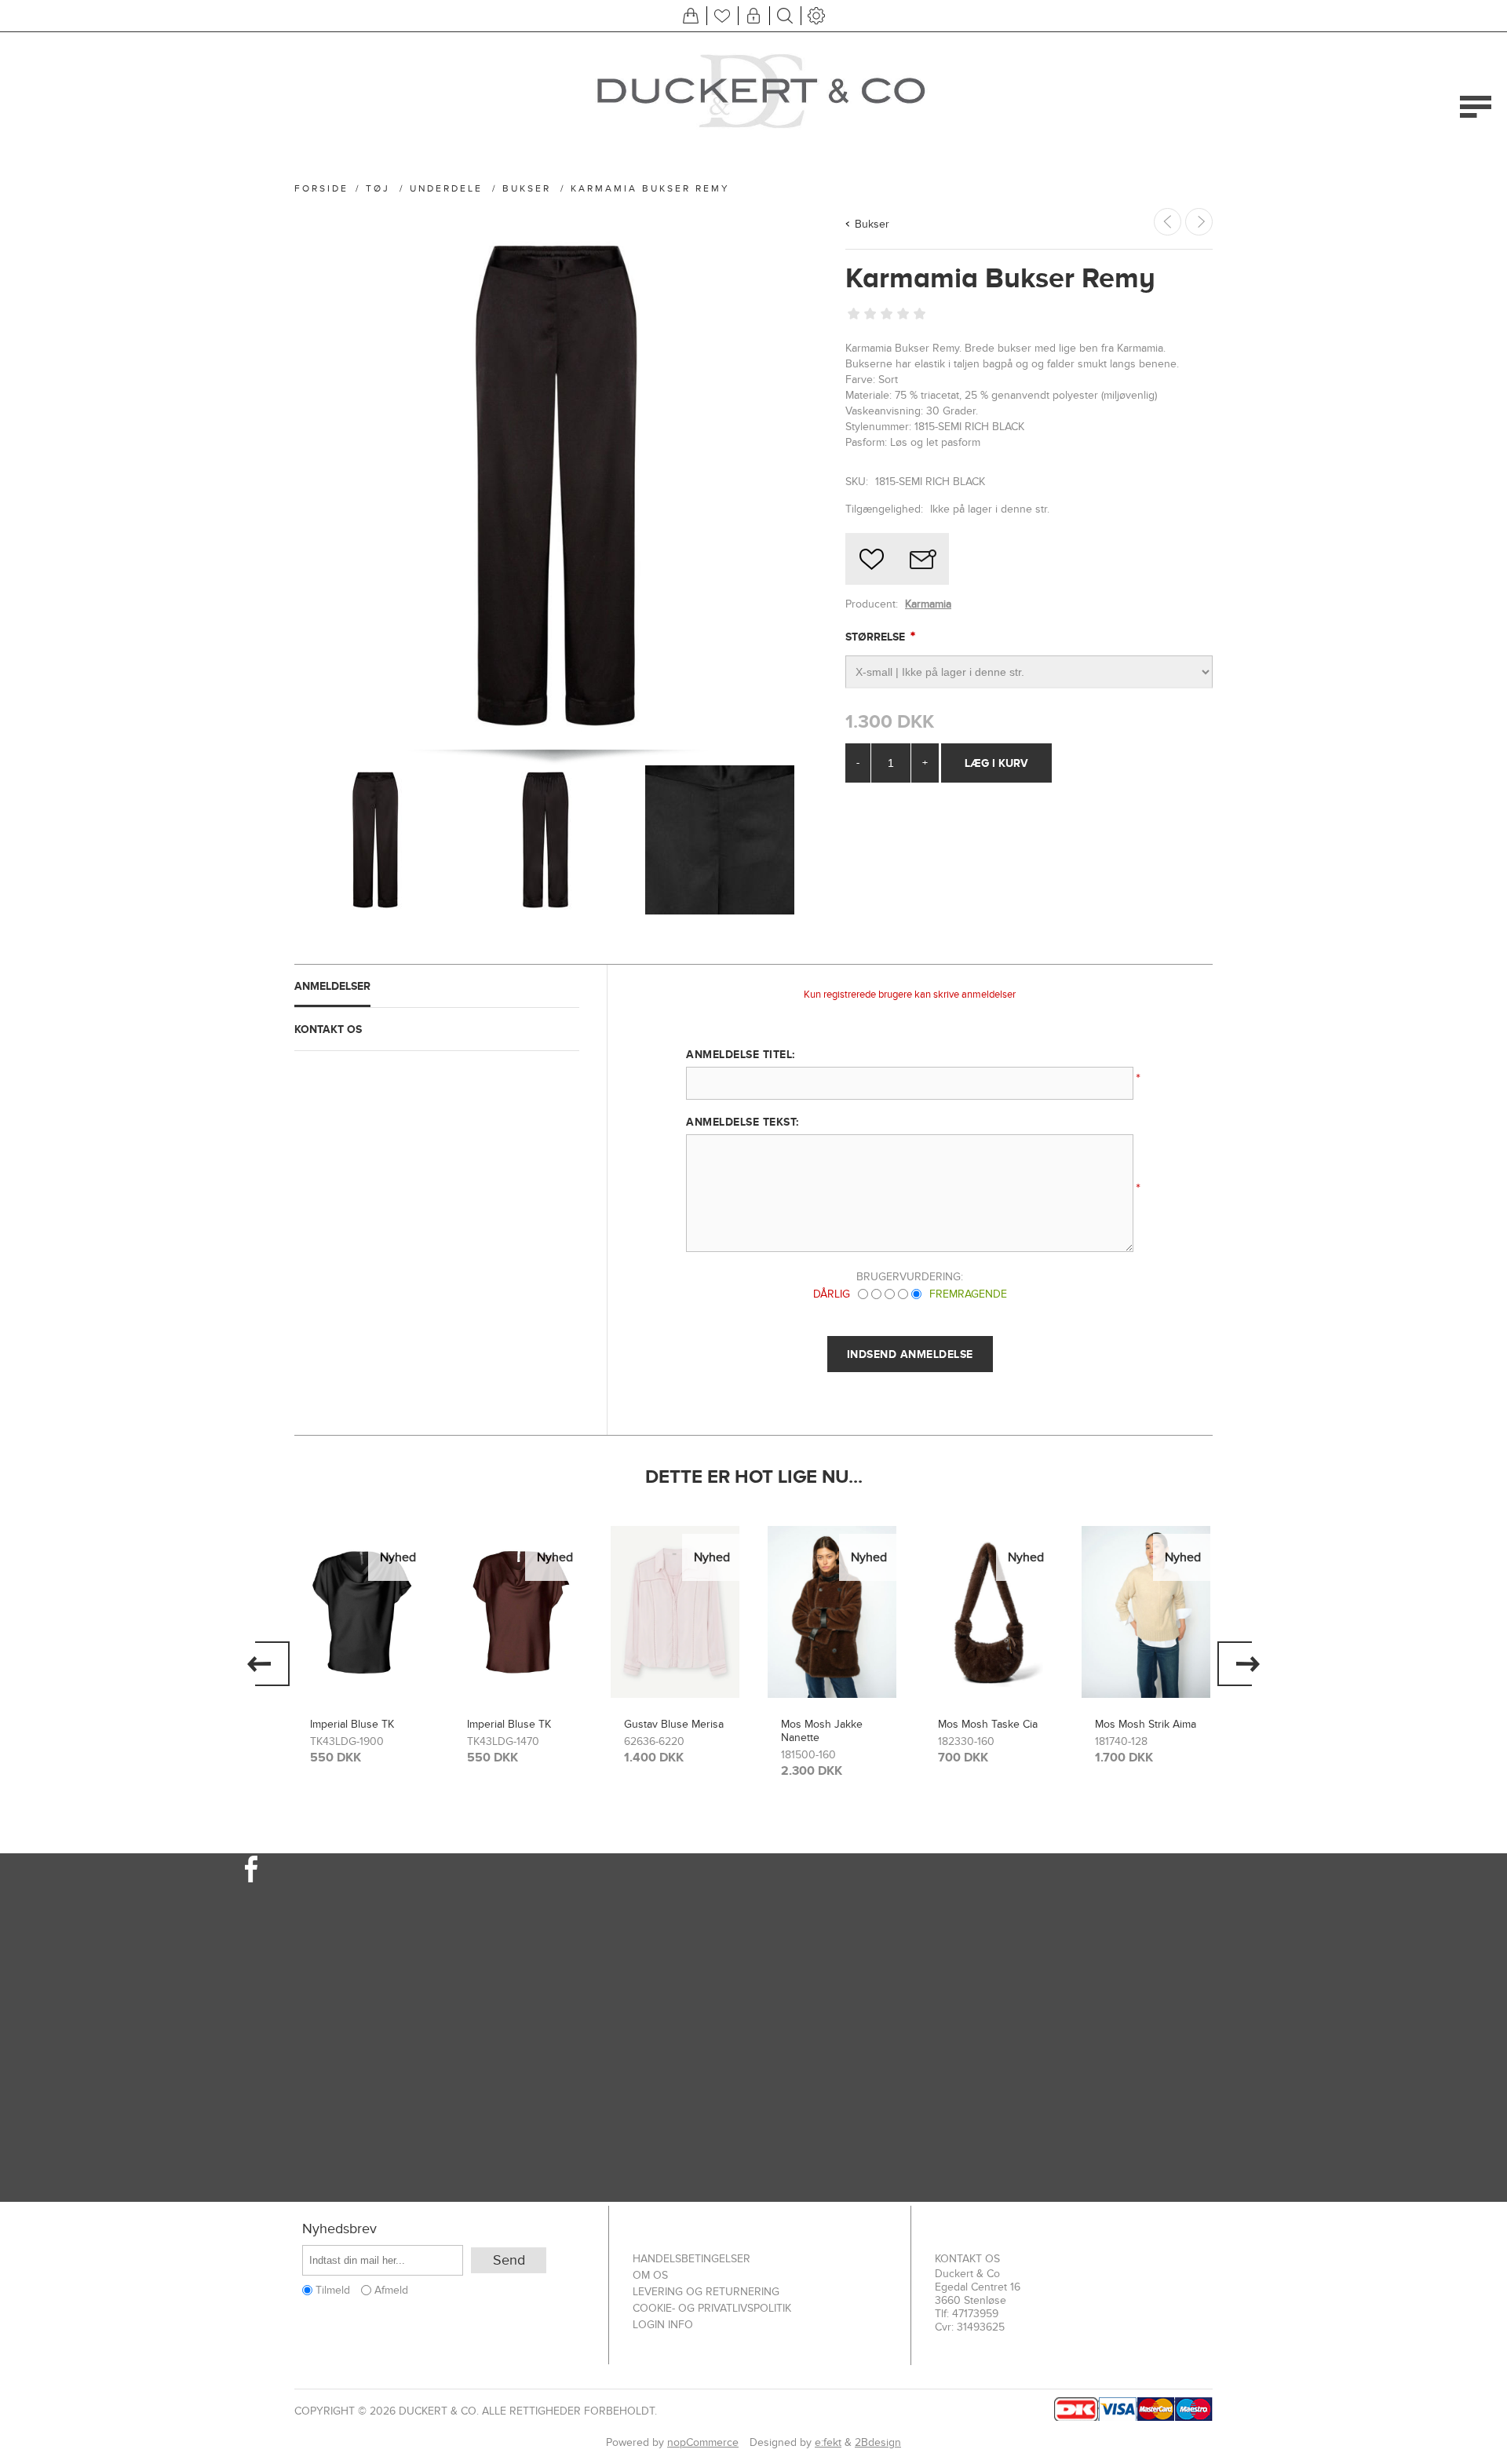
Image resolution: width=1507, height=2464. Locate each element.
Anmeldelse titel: (741, 1054)
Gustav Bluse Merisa (674, 1724)
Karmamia (928, 604)
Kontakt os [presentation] (328, 1029)
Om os (650, 2275)
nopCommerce (703, 2442)
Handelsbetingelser (691, 2259)
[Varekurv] (691, 16)
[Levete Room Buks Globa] (1199, 222)
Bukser (872, 224)
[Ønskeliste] (722, 16)
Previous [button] (268, 1664)
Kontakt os (967, 2259)
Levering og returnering (706, 2292)
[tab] (437, 986)
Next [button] (1239, 1664)
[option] (361, 1650)
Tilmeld (333, 2290)
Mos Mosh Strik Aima (1146, 1724)
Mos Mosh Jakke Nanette (822, 1731)
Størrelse (877, 637)
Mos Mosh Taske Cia (988, 1724)
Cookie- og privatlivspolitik (712, 2308)
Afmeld (391, 2290)
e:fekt (828, 2442)
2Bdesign (878, 2442)
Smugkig (361, 1559)
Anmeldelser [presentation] (332, 986)
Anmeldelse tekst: (743, 1122)
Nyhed (398, 1557)
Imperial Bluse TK (352, 1724)
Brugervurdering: (910, 1277)
